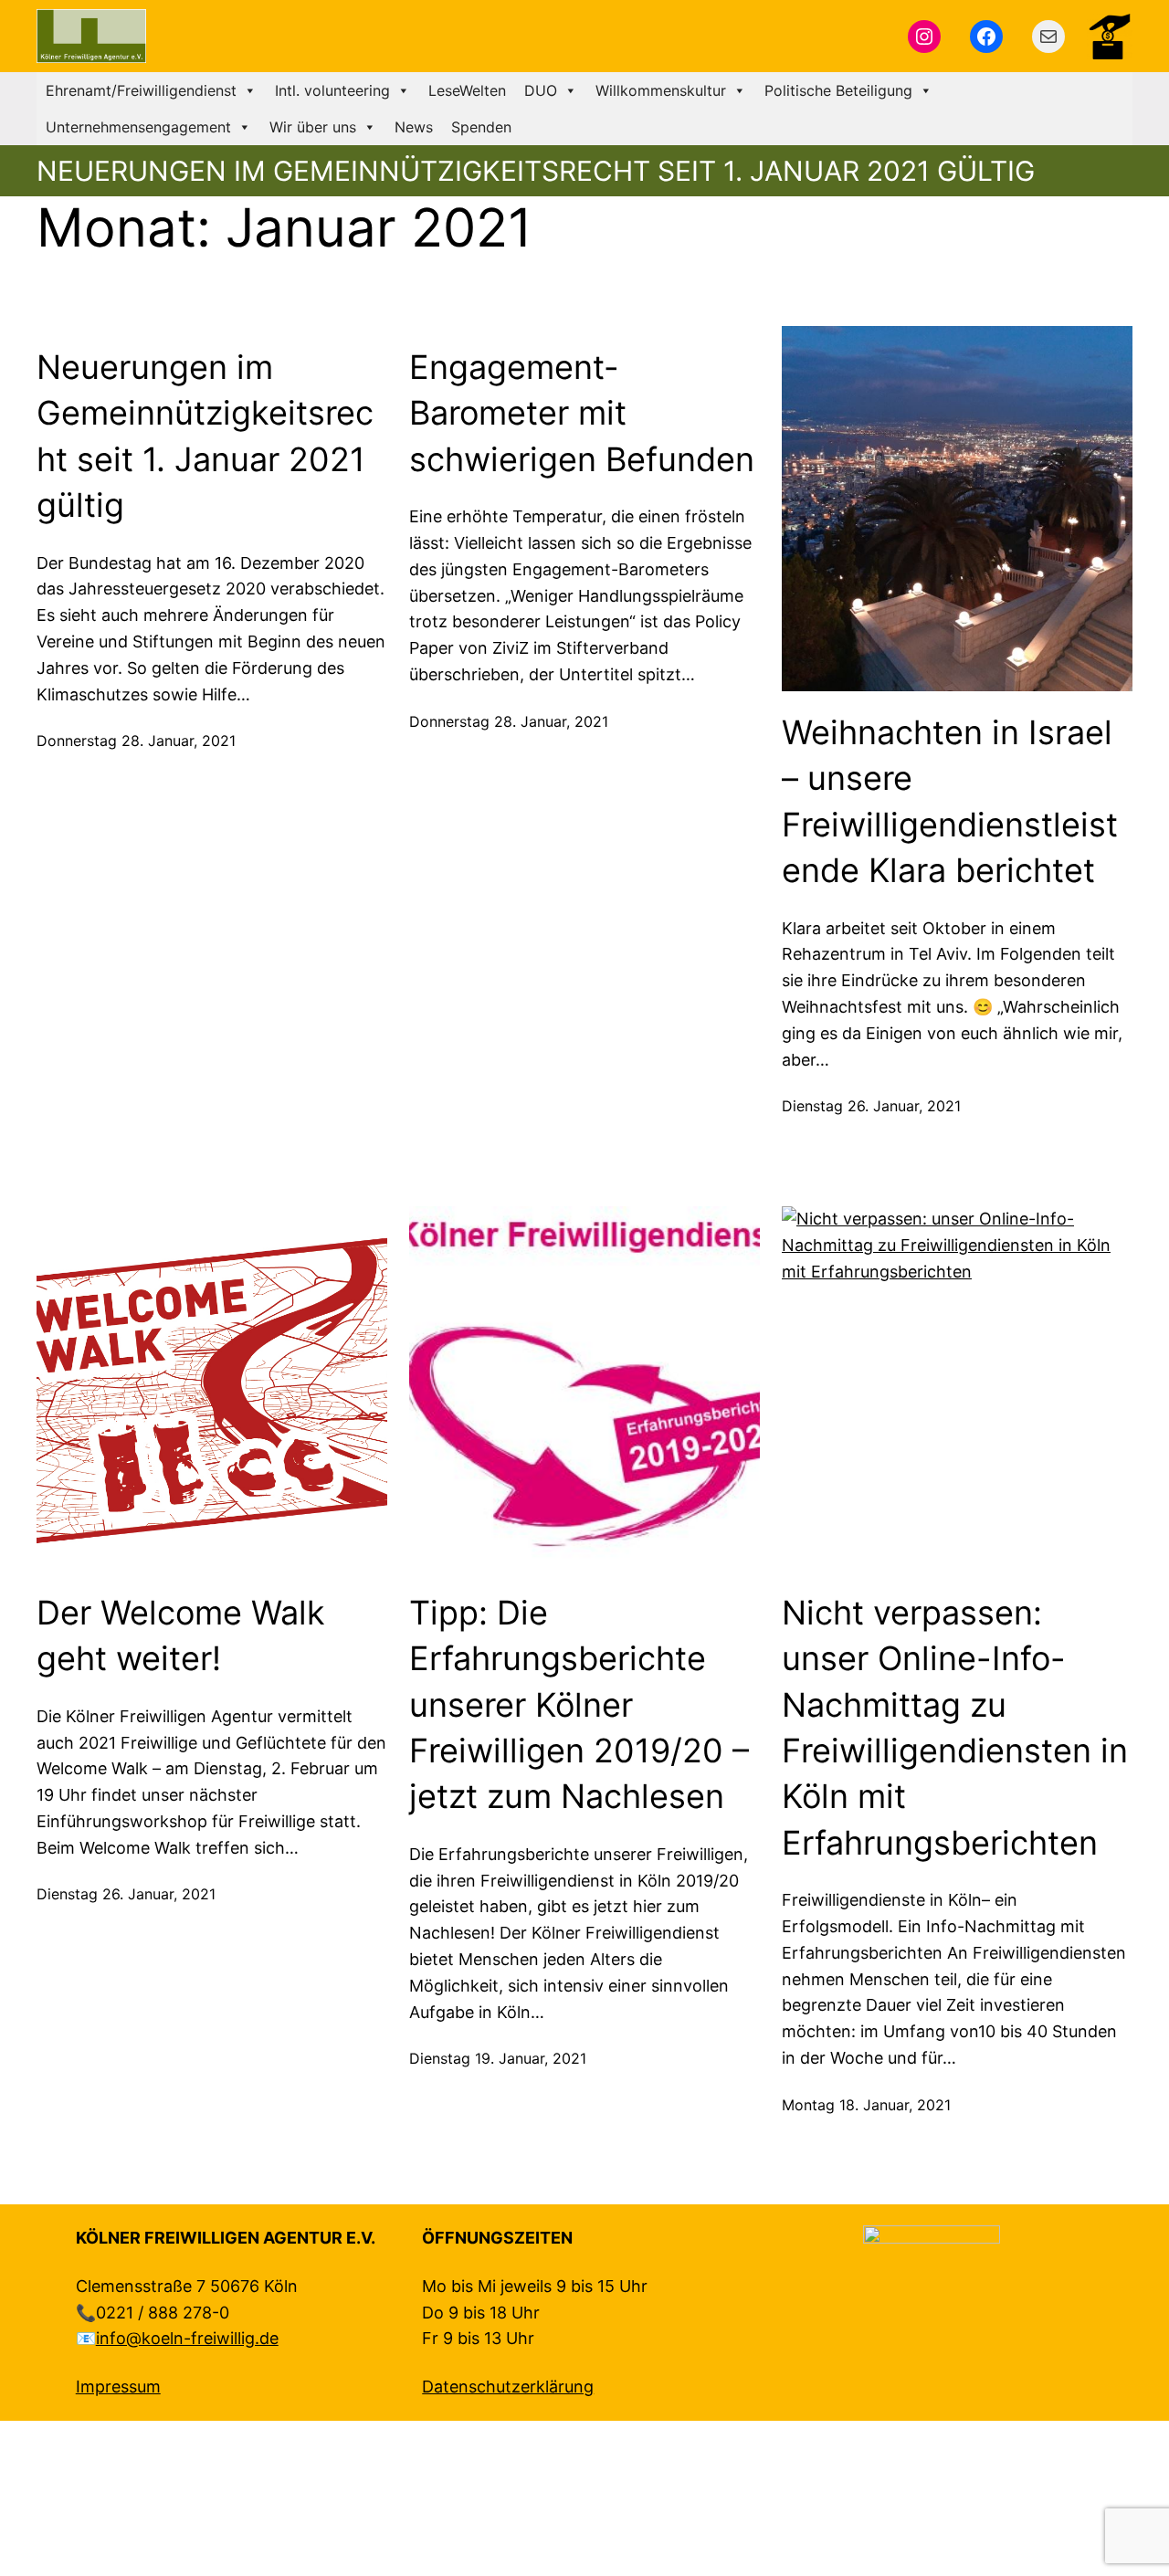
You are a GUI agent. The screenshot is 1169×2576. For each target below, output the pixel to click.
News (414, 127)
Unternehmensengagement (138, 127)
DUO (541, 90)
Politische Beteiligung (838, 90)
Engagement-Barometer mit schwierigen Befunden (582, 413)
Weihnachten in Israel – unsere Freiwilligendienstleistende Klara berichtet (950, 801)
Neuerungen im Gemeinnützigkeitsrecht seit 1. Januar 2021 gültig (205, 436)
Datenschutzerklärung (508, 2387)
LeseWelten (467, 90)
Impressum (118, 2387)
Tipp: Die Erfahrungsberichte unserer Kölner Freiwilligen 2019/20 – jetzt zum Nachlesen (579, 1705)
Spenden (481, 127)
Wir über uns (313, 127)
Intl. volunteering (332, 90)
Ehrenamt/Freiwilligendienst (141, 90)
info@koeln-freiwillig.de (187, 2338)
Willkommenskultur (661, 90)
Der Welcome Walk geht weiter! (181, 1635)
